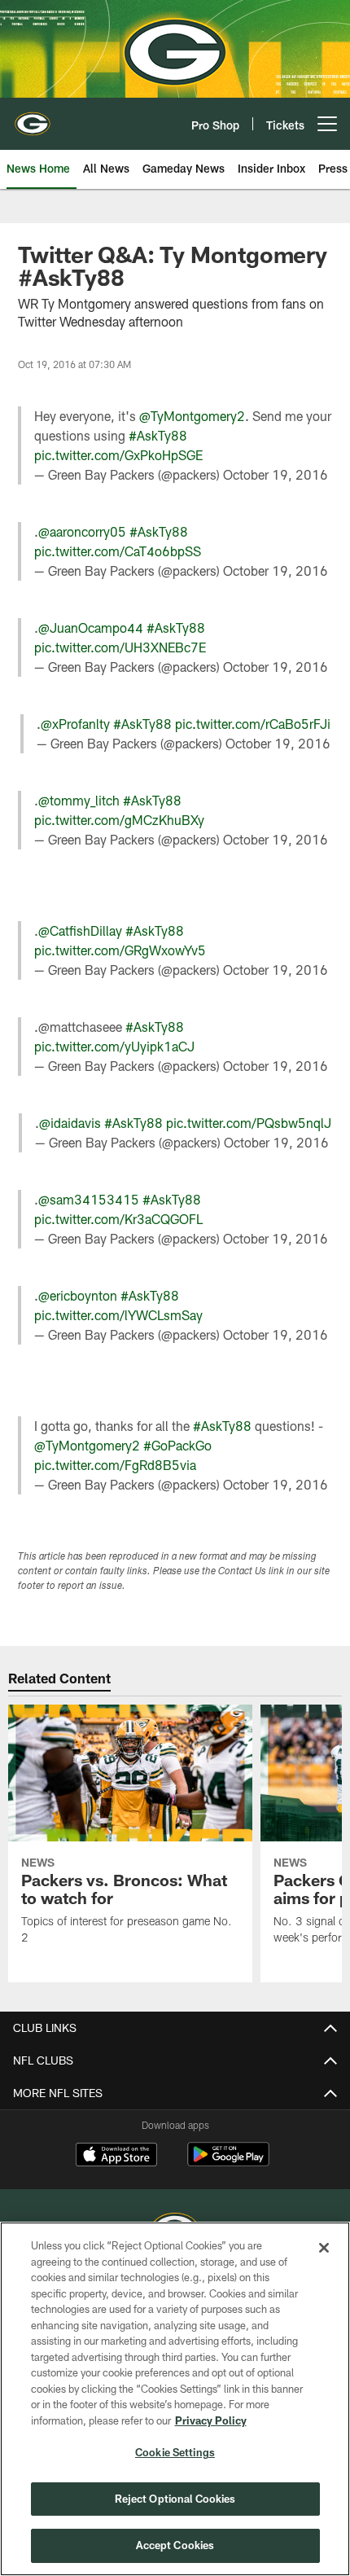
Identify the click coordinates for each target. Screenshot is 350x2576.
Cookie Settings (175, 2452)
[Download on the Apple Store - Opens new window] (116, 2157)
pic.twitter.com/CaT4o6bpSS (118, 551)
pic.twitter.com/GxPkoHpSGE (118, 455)
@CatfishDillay (80, 930)
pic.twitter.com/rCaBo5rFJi (253, 724)
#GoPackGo (177, 1445)
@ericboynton (78, 1295)
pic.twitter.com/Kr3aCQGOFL (118, 1219)
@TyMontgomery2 (192, 416)
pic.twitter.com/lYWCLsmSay (118, 1315)
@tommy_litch (79, 800)
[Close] (324, 2248)
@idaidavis (70, 1123)
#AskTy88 (158, 435)
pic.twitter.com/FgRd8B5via (115, 1465)
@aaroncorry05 (82, 531)
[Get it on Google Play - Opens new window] (228, 2163)
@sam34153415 (89, 1199)
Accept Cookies (175, 2545)
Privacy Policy (211, 2420)
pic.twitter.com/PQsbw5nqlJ (249, 1123)
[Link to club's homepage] (33, 117)
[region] (175, 2399)
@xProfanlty (75, 724)
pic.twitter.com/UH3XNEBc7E (120, 647)
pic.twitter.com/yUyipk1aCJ (114, 1046)
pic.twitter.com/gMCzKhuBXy (119, 820)
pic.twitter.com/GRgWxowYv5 (120, 950)
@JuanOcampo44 (91, 628)
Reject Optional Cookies (175, 2499)
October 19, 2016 (276, 474)
